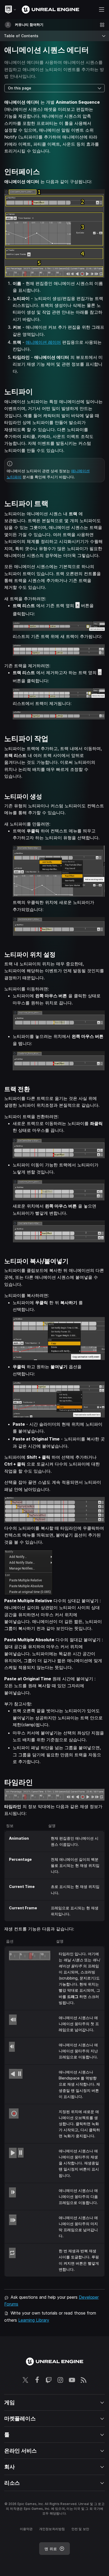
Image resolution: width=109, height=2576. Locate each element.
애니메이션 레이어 (43, 342)
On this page (20, 88)
